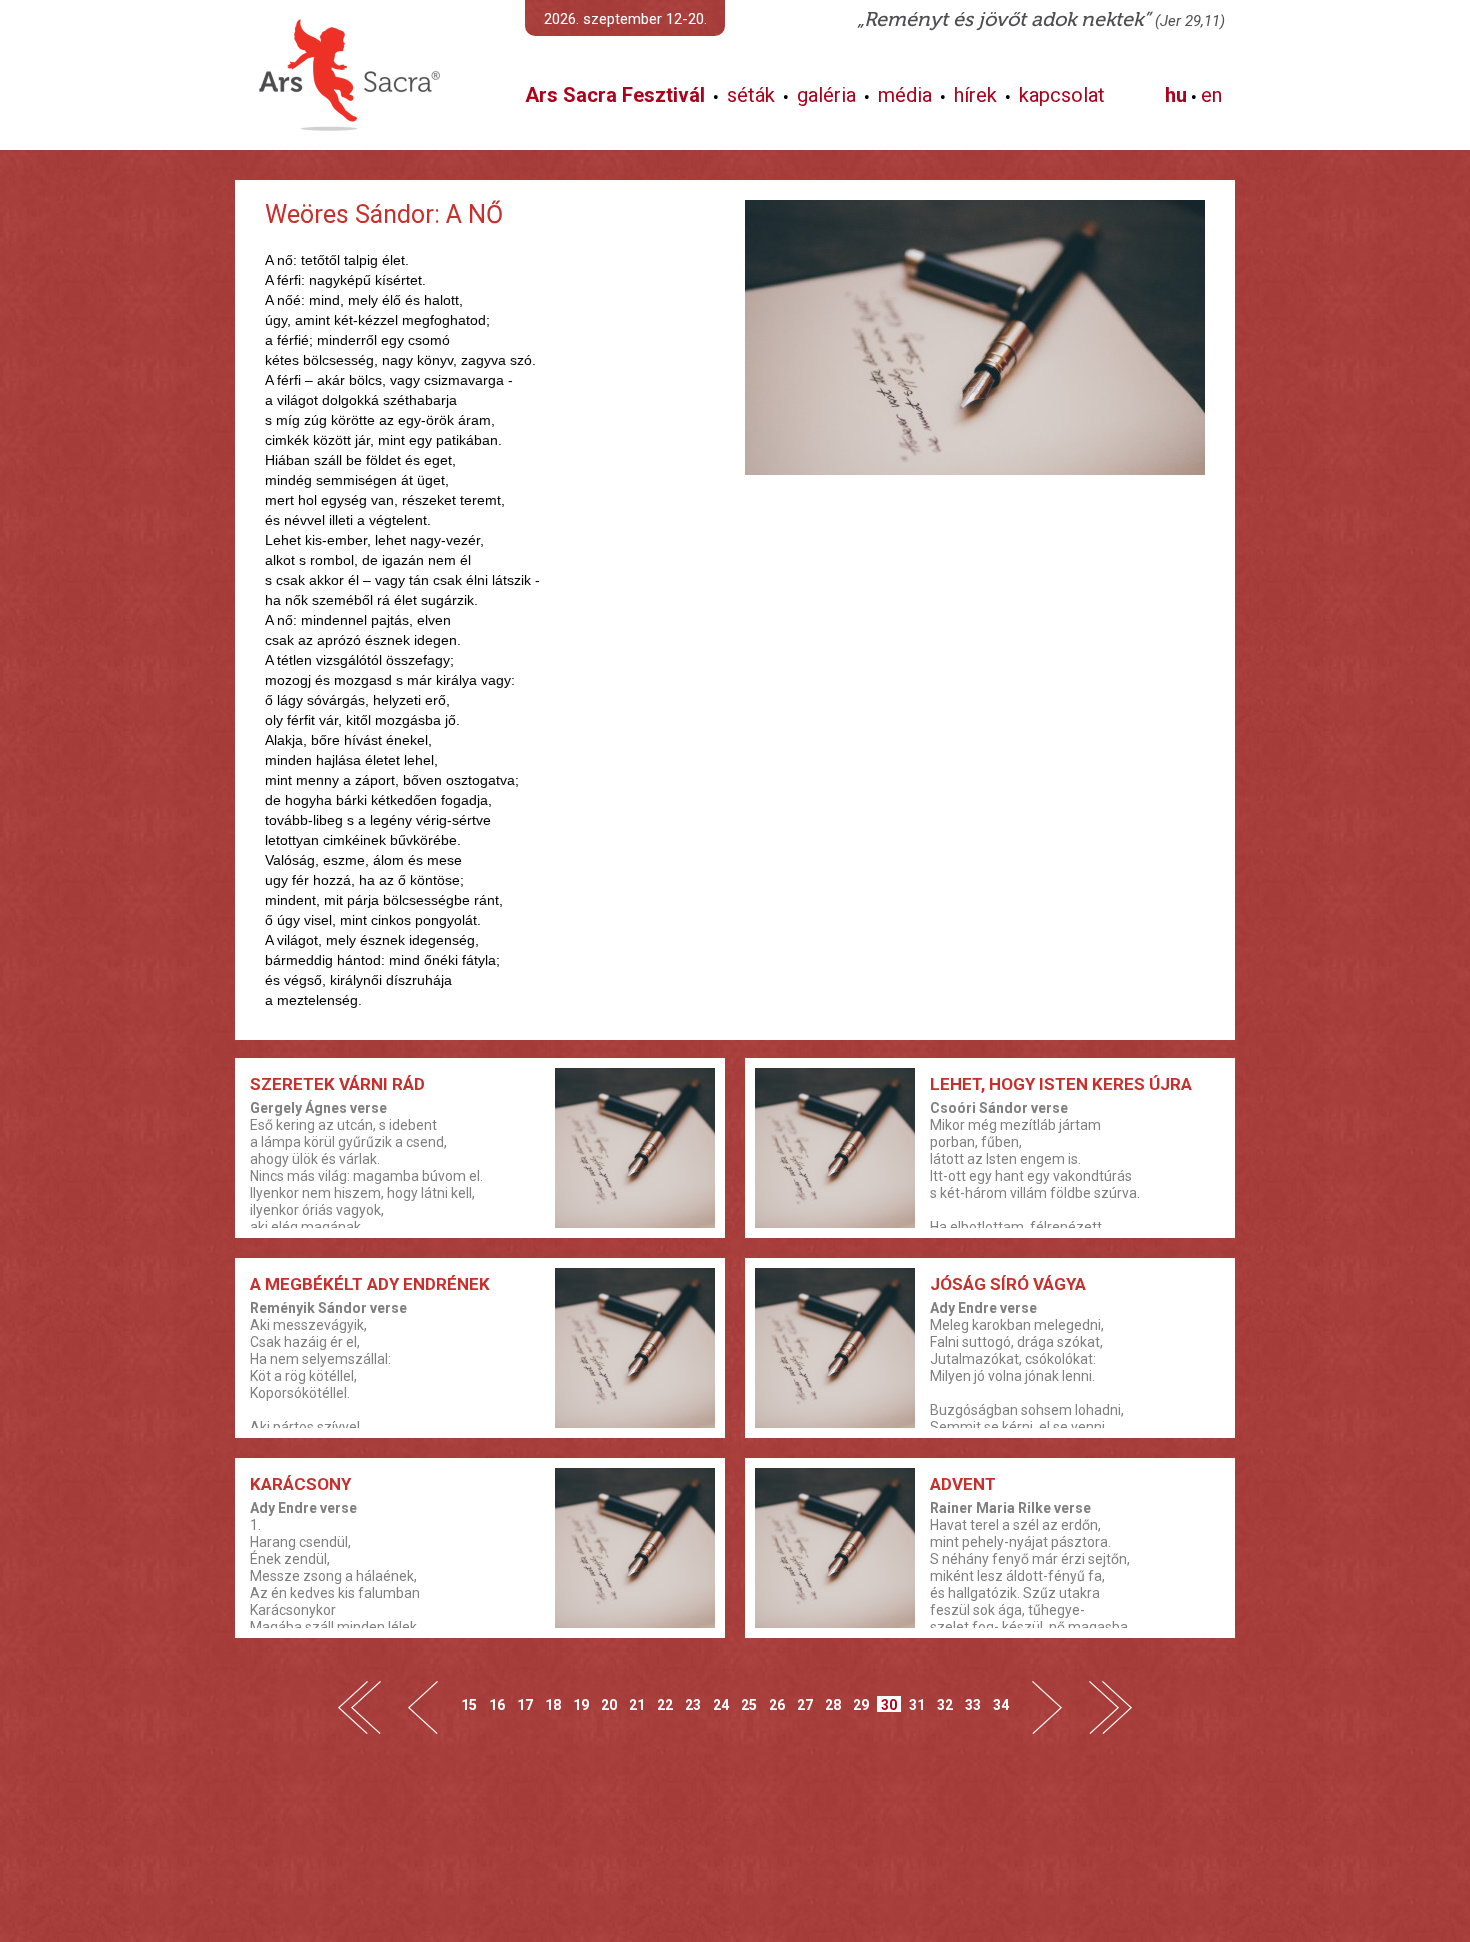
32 (945, 1704)
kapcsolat (1062, 95)
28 (833, 1704)
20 (609, 1704)
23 (693, 1704)
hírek (975, 95)
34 (1001, 1704)
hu (1176, 95)
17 (525, 1704)
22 (665, 1704)
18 (553, 1704)
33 (973, 1704)
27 (805, 1704)
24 (721, 1704)
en (1211, 95)
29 (861, 1704)
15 (469, 1704)
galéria (826, 95)
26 (777, 1704)
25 (749, 1704)
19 (581, 1704)
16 (497, 1704)
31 (917, 1704)
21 (637, 1704)
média (905, 95)
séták (751, 95)
